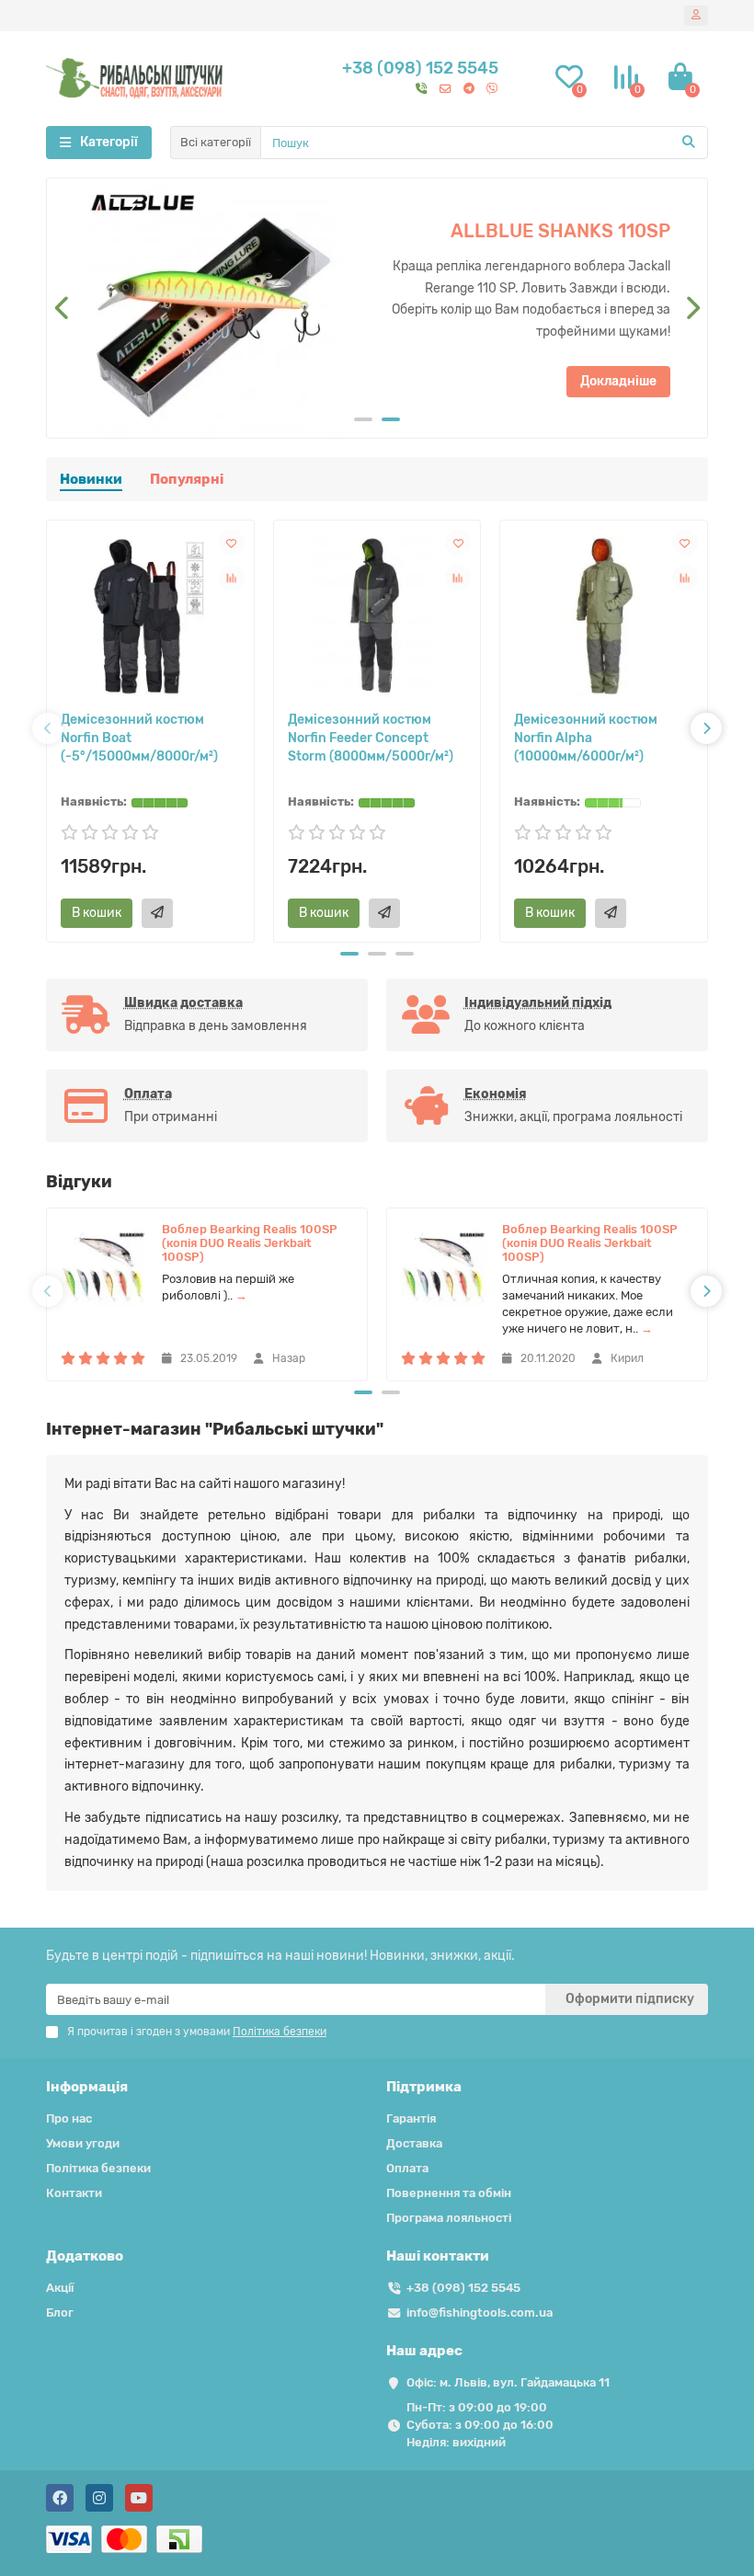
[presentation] (63, 308)
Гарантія (411, 2118)
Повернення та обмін (449, 2193)
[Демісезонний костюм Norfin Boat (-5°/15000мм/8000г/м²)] (150, 616)
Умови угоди (83, 2143)
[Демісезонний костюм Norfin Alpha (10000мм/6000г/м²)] (604, 616)
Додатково (85, 2256)
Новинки (91, 479)
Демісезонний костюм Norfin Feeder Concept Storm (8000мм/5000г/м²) (371, 738)
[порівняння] (232, 578)
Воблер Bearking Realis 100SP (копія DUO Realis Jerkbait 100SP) (250, 1243)
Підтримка (424, 2087)
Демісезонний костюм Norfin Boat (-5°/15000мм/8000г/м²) (139, 738)
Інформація (87, 2087)
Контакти (74, 2193)
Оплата (407, 2168)
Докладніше (458, 333)
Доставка (414, 2143)
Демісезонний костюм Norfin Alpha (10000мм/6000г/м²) (586, 738)
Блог (60, 2313)
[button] (363, 419)
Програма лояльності (449, 2218)
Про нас (69, 2118)
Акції (60, 2288)
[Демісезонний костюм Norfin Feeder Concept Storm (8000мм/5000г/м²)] (377, 616)
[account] (696, 16)
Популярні (187, 479)
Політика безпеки (98, 2168)
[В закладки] (232, 543)
